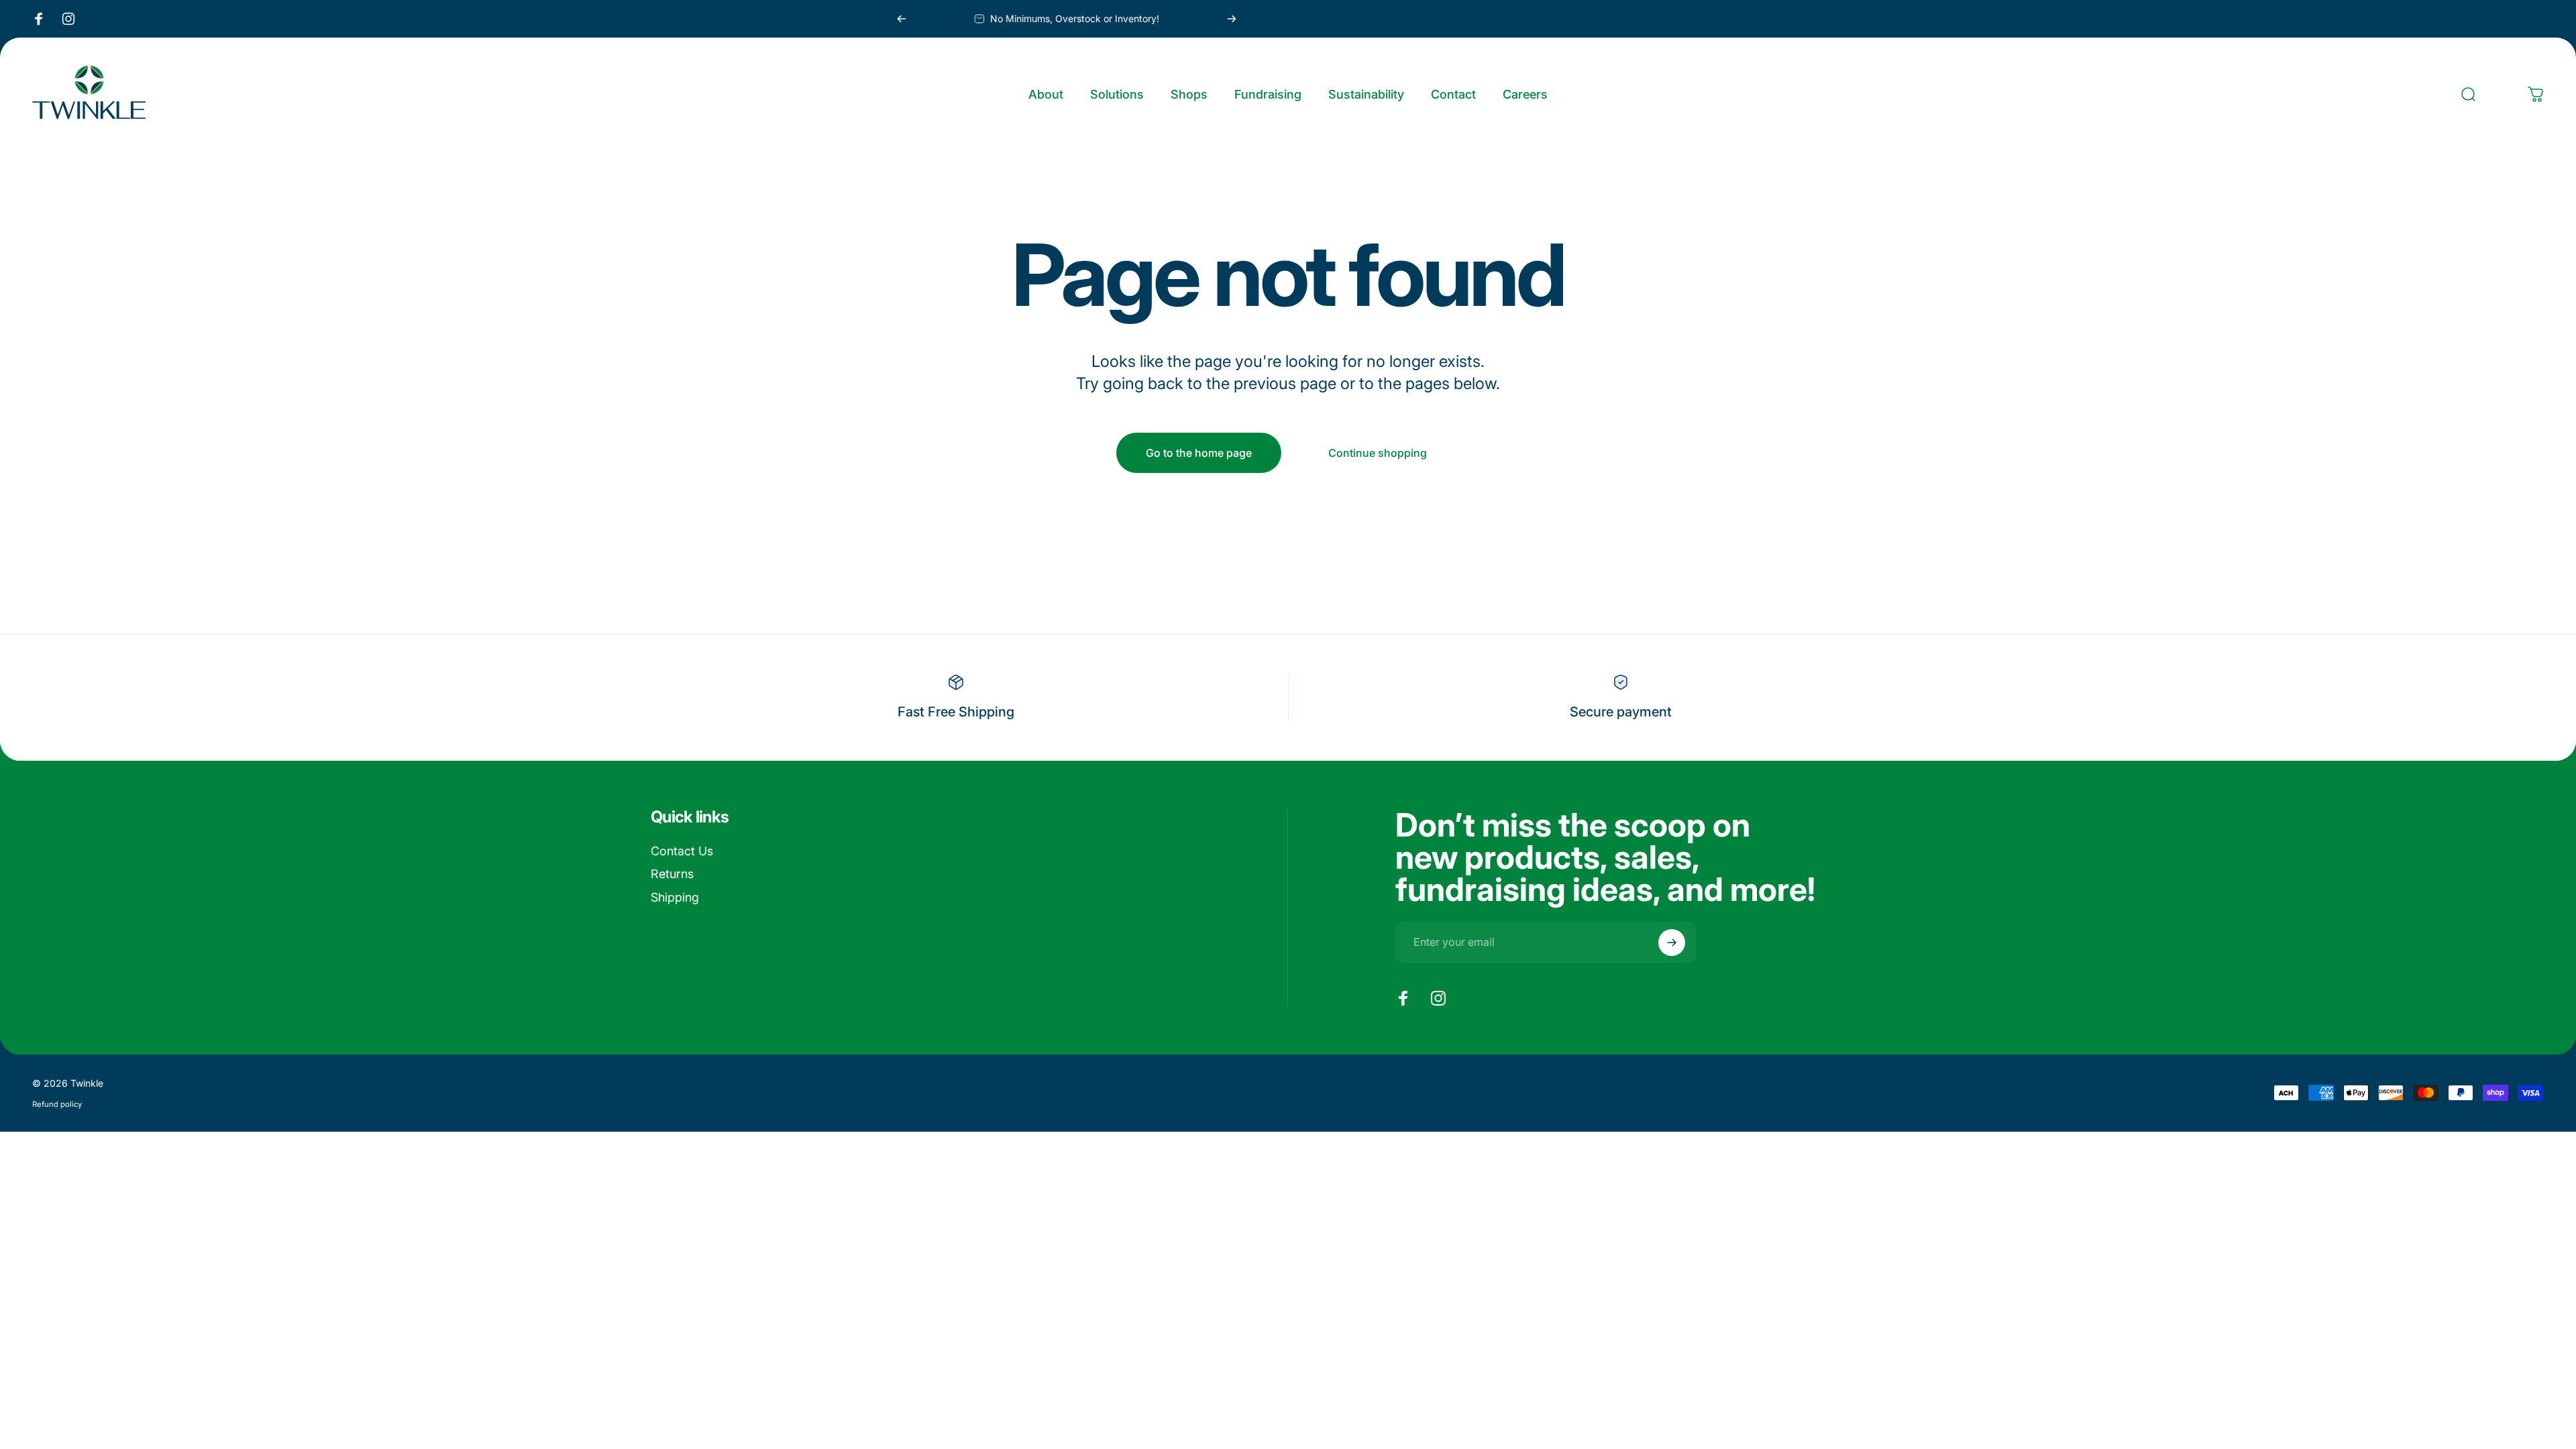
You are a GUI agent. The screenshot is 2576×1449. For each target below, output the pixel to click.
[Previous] (902, 19)
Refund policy (57, 1104)
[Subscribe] (1672, 943)
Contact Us (682, 851)
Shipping (675, 897)
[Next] (1232, 19)
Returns (672, 874)
